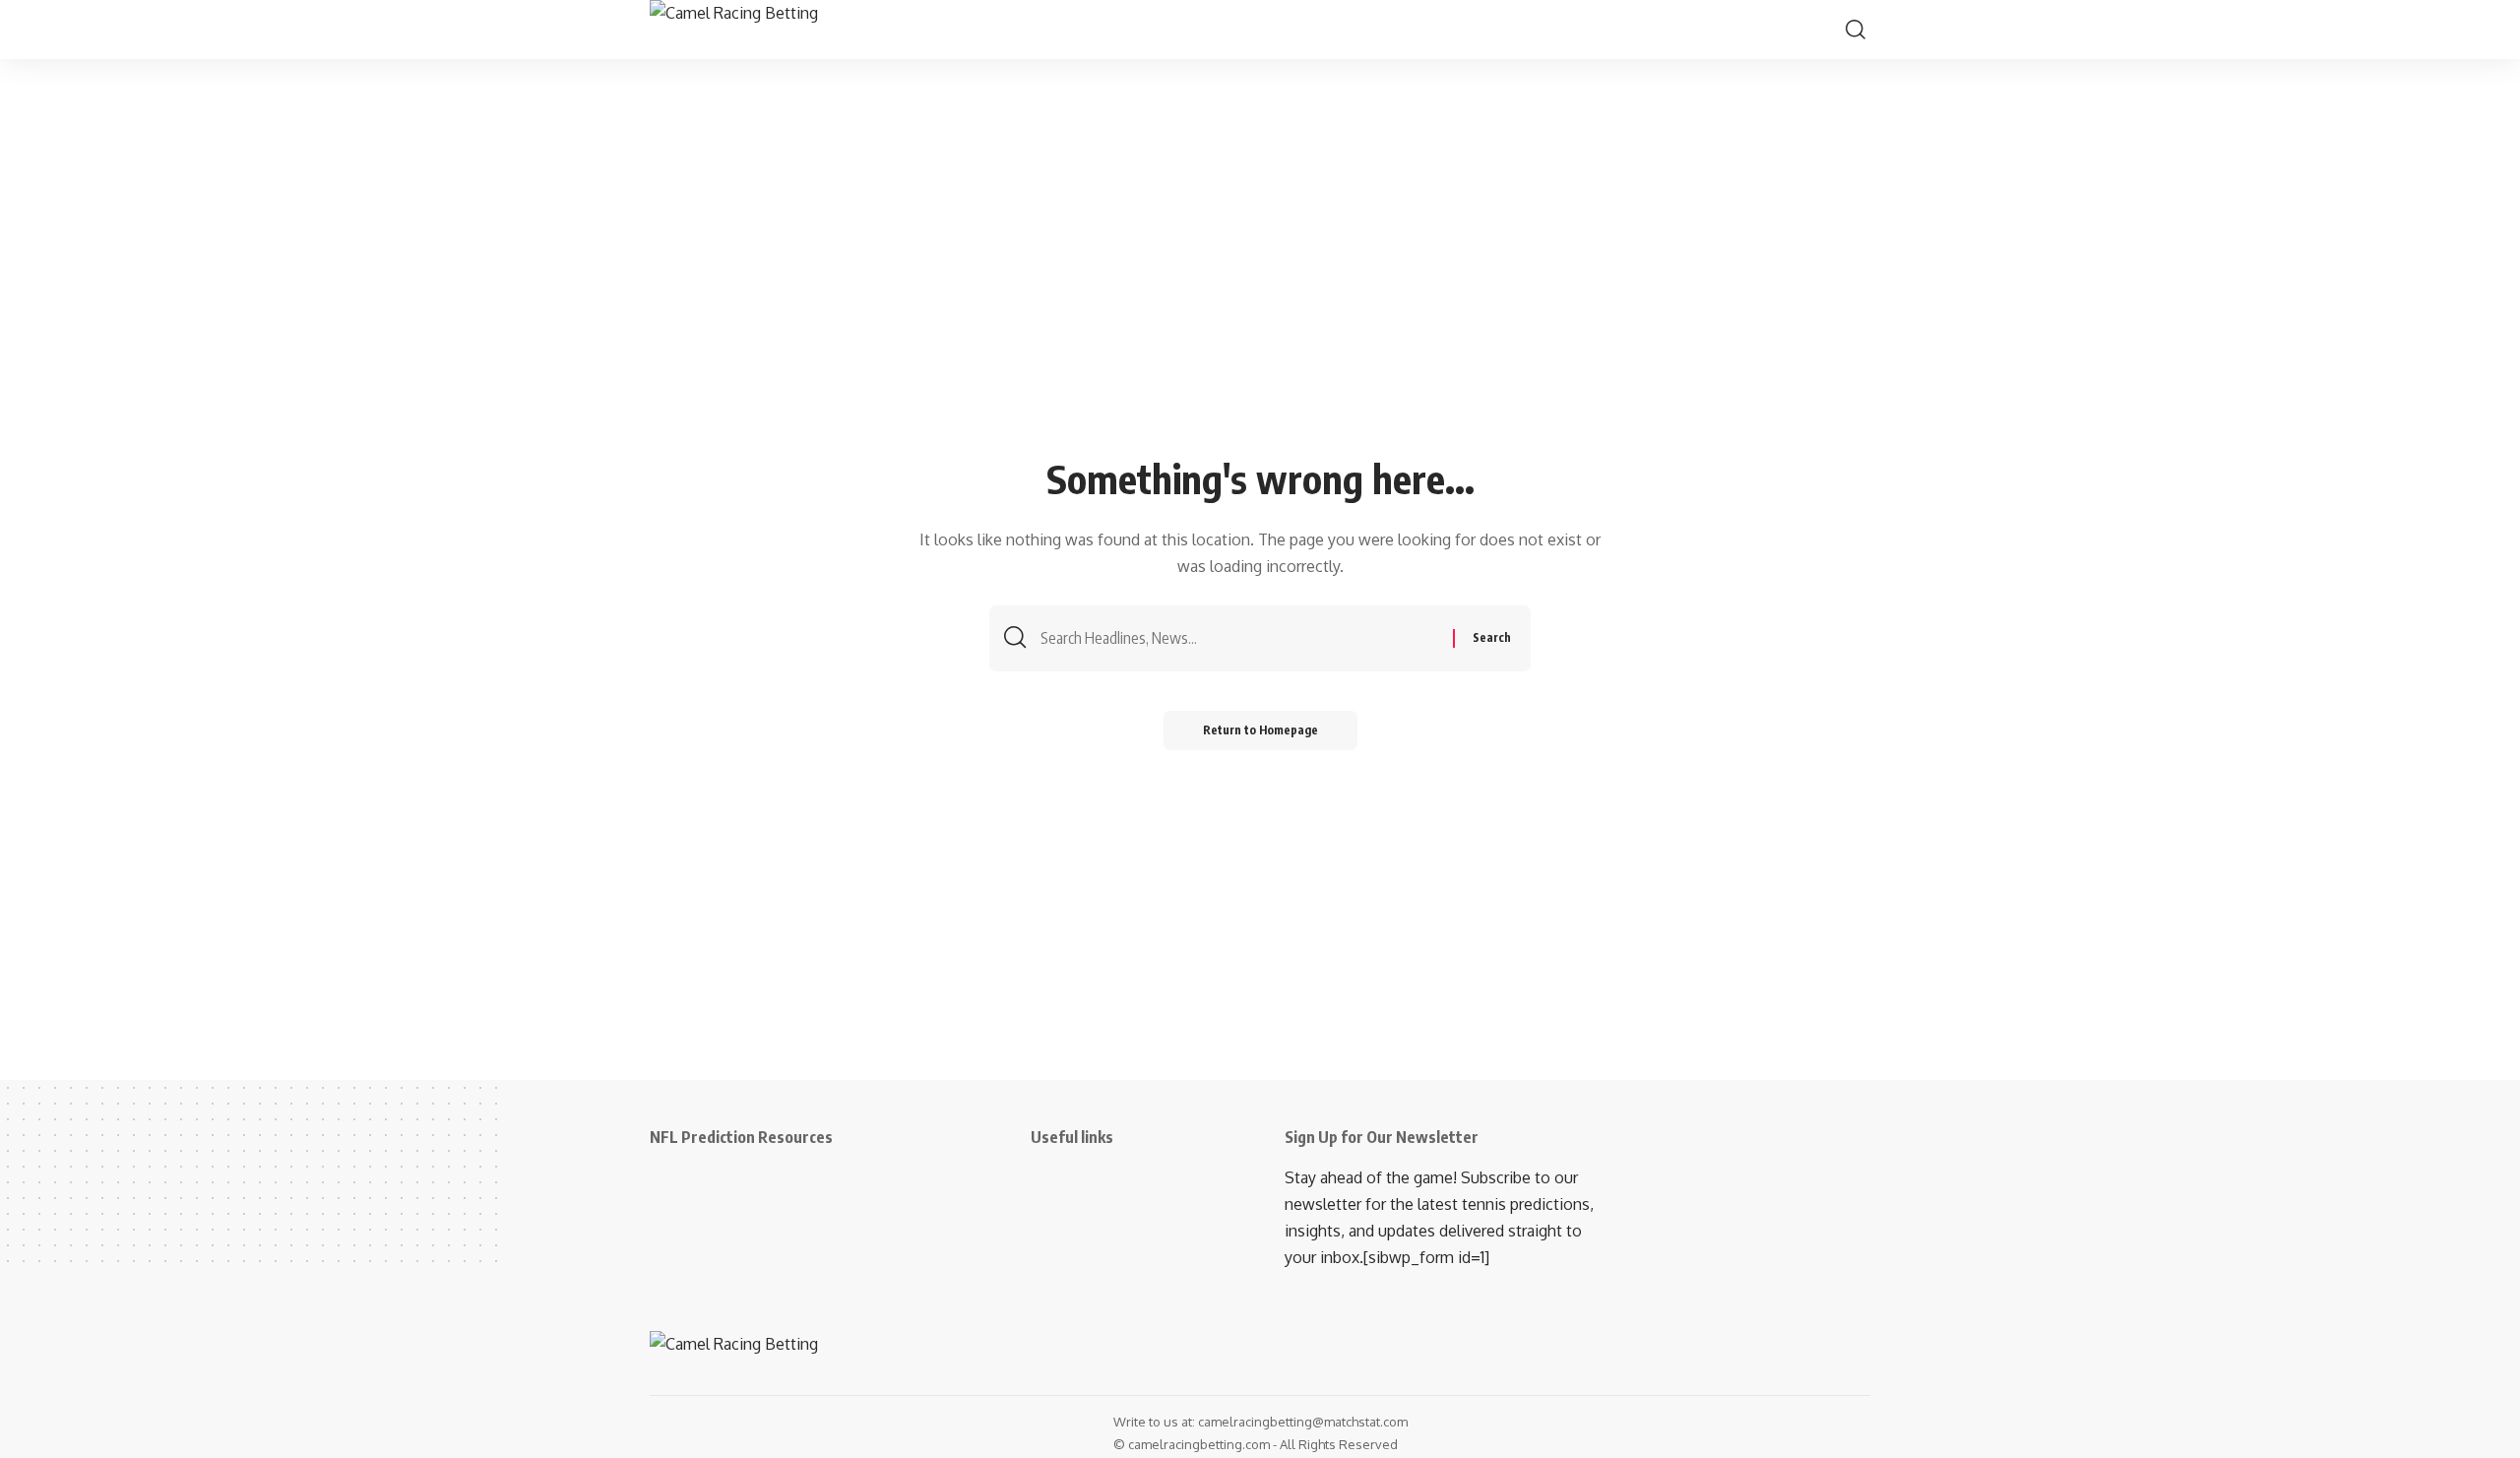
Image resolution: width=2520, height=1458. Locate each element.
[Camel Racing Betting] (759, 30)
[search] (1856, 30)
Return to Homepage (1260, 730)
